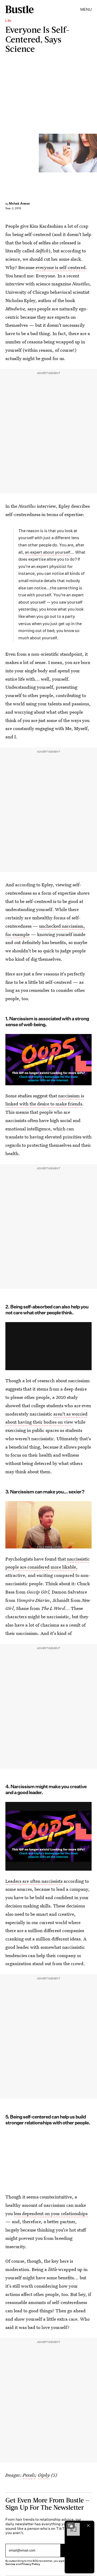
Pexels (29, 2475)
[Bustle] (20, 9)
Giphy (44, 2475)
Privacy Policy (31, 2564)
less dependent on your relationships (51, 2213)
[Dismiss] (88, 2526)
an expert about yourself (48, 552)
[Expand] (71, 2526)
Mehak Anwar (20, 203)
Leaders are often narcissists (34, 1881)
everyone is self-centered (61, 267)
